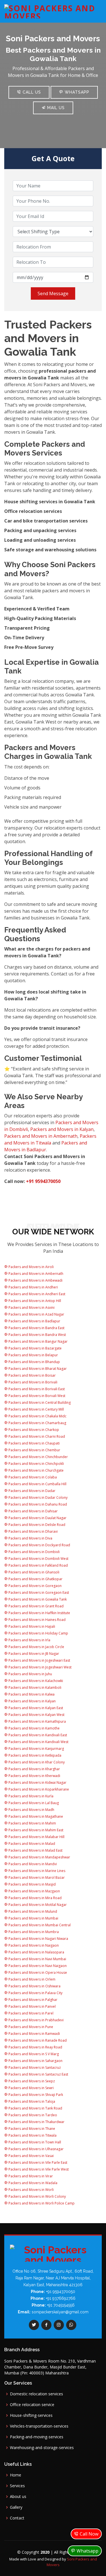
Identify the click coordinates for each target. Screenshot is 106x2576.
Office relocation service (32, 2405)
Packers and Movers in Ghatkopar (35, 1579)
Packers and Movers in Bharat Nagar (37, 1369)
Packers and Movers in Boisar (32, 1375)
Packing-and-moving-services (37, 2437)
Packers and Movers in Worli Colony (37, 2196)
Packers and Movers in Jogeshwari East (39, 1660)
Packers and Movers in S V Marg (33, 2054)
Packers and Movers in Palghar (33, 2000)
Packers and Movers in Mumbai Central (39, 1925)
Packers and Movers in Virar (30, 2176)
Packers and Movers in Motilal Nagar (37, 1905)
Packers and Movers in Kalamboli (34, 1688)
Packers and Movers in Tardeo (32, 2115)
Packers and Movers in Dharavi (33, 1531)
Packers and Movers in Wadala (33, 2183)
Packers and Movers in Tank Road (35, 2108)
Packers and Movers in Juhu (30, 1674)
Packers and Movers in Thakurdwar (36, 2122)
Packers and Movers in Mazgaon (34, 1891)
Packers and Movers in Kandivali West (38, 1742)
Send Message (53, 293)
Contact (17, 2518)
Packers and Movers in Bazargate (35, 1348)
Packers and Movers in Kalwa (31, 1694)
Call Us (31, 92)
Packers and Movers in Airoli (31, 1267)
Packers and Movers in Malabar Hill (36, 1837)
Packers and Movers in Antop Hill (34, 1301)
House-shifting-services (31, 2415)
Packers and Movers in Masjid (32, 1884)
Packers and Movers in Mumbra (33, 1932)
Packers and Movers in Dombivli (34, 1552)
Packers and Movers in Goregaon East (38, 1593)
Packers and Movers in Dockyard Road (39, 1545)
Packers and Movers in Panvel (32, 2006)
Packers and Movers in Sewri (31, 2088)
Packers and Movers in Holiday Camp (38, 1633)
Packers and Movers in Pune (30, 2027)
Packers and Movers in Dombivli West (38, 1559)
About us (18, 2497)
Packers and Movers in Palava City (35, 1993)
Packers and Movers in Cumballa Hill (37, 1484)
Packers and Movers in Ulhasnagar (36, 2149)
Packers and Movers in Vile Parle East (37, 2162)
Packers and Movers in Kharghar (34, 1769)
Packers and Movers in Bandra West (37, 1335)
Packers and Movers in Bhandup (34, 1362)
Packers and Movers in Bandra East (36, 1328)
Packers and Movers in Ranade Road (37, 2040)
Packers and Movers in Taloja (31, 2101)
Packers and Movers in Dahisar (33, 1511)
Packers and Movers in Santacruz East (38, 2074)
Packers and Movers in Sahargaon (35, 2061)
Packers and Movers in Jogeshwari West (40, 1667)
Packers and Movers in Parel (31, 2013)
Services (17, 2486)
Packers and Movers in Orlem (32, 1979)
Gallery (16, 2507)
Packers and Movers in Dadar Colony (38, 1498)
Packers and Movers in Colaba (32, 1477)
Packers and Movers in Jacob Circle (36, 1647)
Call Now (88, 2534)
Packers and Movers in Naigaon (33, 1945)
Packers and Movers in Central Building (39, 1403)
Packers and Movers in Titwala (32, 2135)
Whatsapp (76, 92)
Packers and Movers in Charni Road (36, 1436)
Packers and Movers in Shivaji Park (35, 2095)
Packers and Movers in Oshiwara (34, 1986)
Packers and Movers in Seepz (31, 2081)
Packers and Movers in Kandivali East (37, 1735)
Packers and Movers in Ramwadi (34, 2034)
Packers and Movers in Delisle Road (36, 1525)
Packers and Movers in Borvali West (36, 1396)
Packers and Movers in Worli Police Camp (41, 2203)
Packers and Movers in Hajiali (31, 1626)
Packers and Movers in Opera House (37, 1973)
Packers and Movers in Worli (31, 2190)
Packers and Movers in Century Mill (36, 1409)
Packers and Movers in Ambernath (41, 1136)
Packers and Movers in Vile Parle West (38, 2169)
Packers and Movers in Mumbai (33, 1918)
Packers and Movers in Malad (31, 1844)
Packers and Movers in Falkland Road (38, 1565)
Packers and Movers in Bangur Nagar (38, 1341)
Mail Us (55, 108)
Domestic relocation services (36, 2394)
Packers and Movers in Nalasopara (36, 1952)
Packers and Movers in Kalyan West (36, 1715)
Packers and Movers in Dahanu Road (37, 1504)
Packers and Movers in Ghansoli (33, 1572)
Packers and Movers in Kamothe (34, 1728)
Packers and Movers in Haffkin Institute (39, 1613)
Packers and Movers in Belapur (33, 1355)
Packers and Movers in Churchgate (36, 1470)
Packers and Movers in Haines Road (37, 1620)
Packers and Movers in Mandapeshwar (39, 1857)
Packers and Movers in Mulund (32, 1911)
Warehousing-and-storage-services (42, 2448)
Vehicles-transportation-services (39, 2426)
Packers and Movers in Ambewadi (35, 1280)
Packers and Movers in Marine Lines (36, 1871)
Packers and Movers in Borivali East (36, 1389)
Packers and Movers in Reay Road (35, 2047)
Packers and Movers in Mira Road (35, 1898)
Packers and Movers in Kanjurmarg (36, 1749)
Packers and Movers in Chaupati (34, 1443)
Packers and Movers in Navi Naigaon (37, 1966)
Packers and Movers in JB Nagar (33, 1654)
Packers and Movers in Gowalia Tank (37, 1599)
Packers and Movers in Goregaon (35, 1586)
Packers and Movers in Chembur (34, 1450)
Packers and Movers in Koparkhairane (38, 1789)
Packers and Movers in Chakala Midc (37, 1416)
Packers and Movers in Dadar (32, 1491)
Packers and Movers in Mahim (32, 1823)
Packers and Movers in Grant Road (36, 1606)
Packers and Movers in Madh (31, 1810)
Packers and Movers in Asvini (31, 1308)
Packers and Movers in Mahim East (35, 1830)
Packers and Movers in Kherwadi (34, 1776)
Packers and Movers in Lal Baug (33, 1803)
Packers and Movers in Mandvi (32, 1864)
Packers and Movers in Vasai (31, 2156)
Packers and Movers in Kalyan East (35, 1708)
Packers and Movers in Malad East (35, 1850)
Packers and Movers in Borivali (33, 1382)
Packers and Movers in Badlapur (34, 1321)
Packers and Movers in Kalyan (62, 1129)
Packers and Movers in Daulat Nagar (37, 1518)
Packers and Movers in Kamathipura (37, 1721)
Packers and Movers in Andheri (33, 1287)
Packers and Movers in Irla (29, 1640)
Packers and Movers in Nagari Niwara (38, 1939)
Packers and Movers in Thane (31, 2129)
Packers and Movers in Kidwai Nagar (37, 1783)
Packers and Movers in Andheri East (36, 1294)
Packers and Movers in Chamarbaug (37, 1423)
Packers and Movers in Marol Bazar (36, 1878)
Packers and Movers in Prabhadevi (36, 2020)
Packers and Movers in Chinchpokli (36, 1464)
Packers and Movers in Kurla (31, 1796)
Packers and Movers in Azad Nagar (36, 1314)
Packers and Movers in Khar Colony (36, 1762)
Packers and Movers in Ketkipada (34, 1755)
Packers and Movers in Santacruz (34, 2068)
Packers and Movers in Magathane (35, 1816)
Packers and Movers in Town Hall (34, 2142)
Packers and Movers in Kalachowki (35, 1681)
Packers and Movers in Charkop (33, 1430)
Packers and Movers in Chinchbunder (38, 1457)
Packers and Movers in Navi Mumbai (37, 1959)
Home (16, 2475)
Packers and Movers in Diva (30, 1538)
